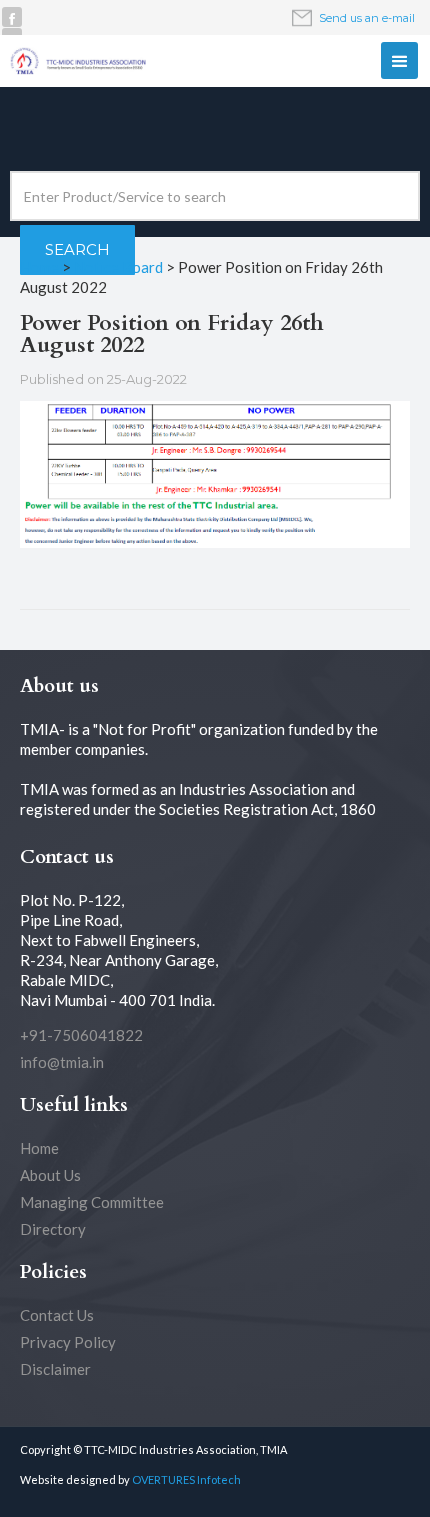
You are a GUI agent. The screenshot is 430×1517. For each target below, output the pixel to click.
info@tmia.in (62, 1062)
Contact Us (57, 1315)
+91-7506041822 (81, 1035)
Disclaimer (55, 1369)
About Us (50, 1175)
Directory (53, 1229)
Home (39, 267)
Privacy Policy (68, 1342)
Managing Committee (92, 1202)
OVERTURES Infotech (186, 1479)
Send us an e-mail (367, 18)
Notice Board (118, 267)
